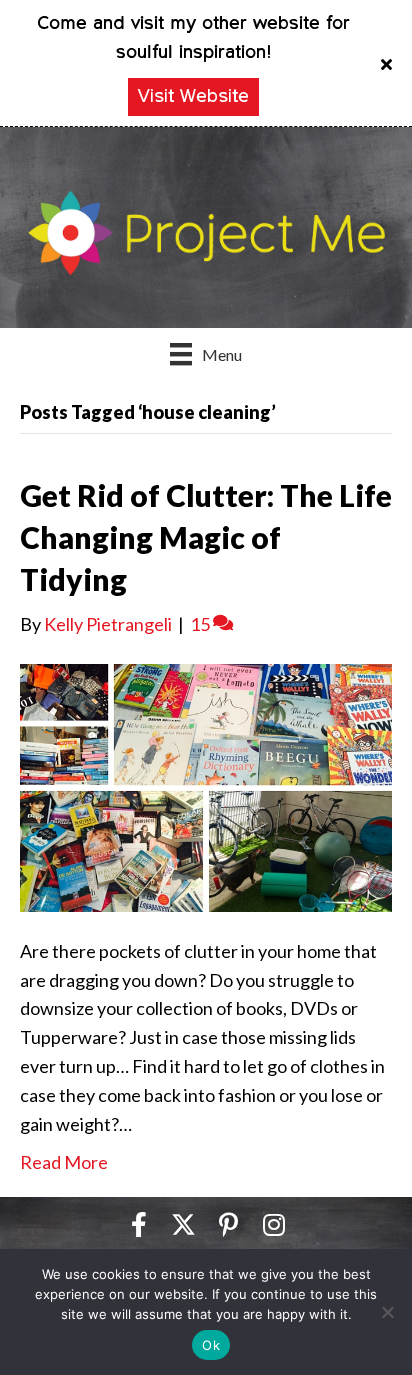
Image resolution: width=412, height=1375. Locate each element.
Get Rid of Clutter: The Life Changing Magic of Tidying (206, 537)
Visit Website (193, 97)
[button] (389, 63)
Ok (211, 1345)
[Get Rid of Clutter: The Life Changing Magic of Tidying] (206, 785)
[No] (387, 1312)
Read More (64, 1162)
